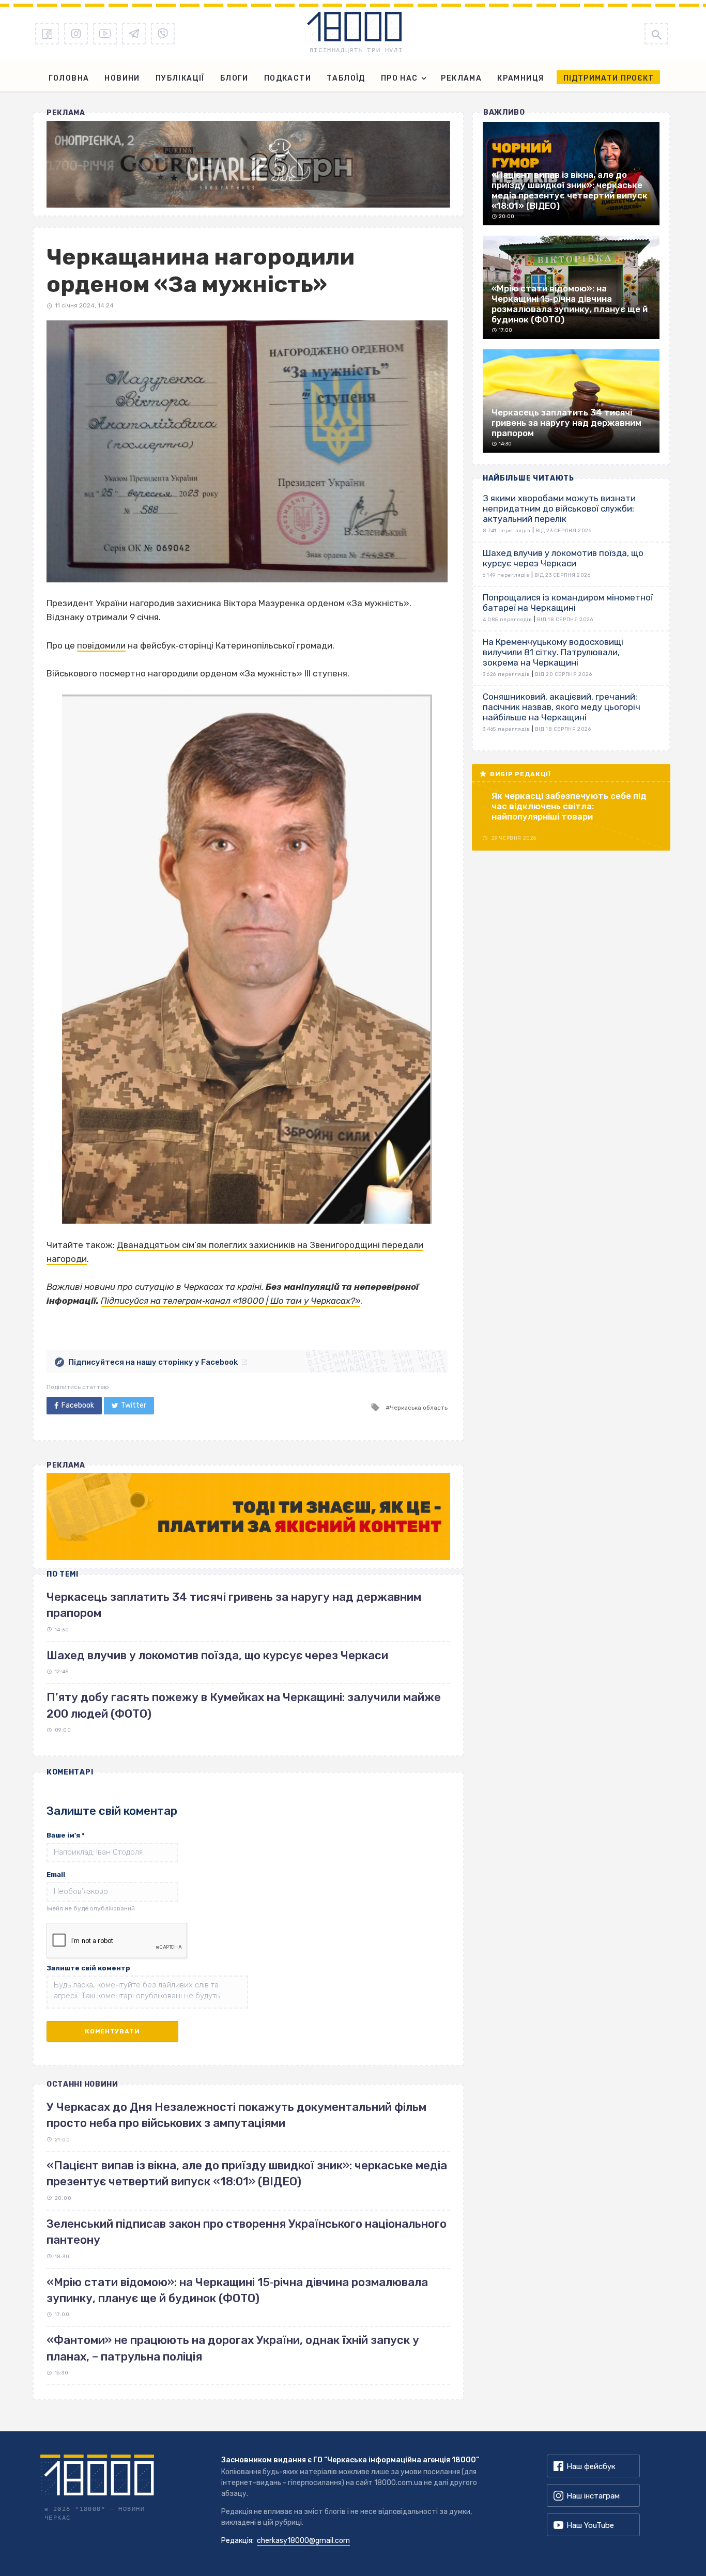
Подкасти (288, 78)
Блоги (234, 78)
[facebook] (47, 34)
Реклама (461, 78)
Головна (69, 78)
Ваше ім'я (66, 1835)
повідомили (101, 645)
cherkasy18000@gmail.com (303, 2541)
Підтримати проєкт (609, 78)
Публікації (180, 78)
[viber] (163, 34)
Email (56, 1875)
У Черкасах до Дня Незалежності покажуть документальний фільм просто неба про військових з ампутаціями (236, 2115)
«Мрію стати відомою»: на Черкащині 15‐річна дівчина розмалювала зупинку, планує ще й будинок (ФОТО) (237, 2290)
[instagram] (76, 34)
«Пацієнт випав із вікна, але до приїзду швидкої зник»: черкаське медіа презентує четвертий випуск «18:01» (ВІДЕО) (247, 2173)
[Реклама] (248, 164)
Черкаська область (419, 1408)
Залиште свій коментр (88, 1968)
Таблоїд (346, 78)
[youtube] (105, 34)
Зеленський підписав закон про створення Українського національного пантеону (247, 2232)
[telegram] (134, 34)
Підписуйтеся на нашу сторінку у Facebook (153, 1362)
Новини (122, 78)
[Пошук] (656, 34)
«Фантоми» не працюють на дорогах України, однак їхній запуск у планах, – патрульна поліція (233, 2348)
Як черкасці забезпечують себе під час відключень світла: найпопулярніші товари (569, 806)
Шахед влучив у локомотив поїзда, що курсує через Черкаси (217, 1655)
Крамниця (520, 78)
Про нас (400, 78)
